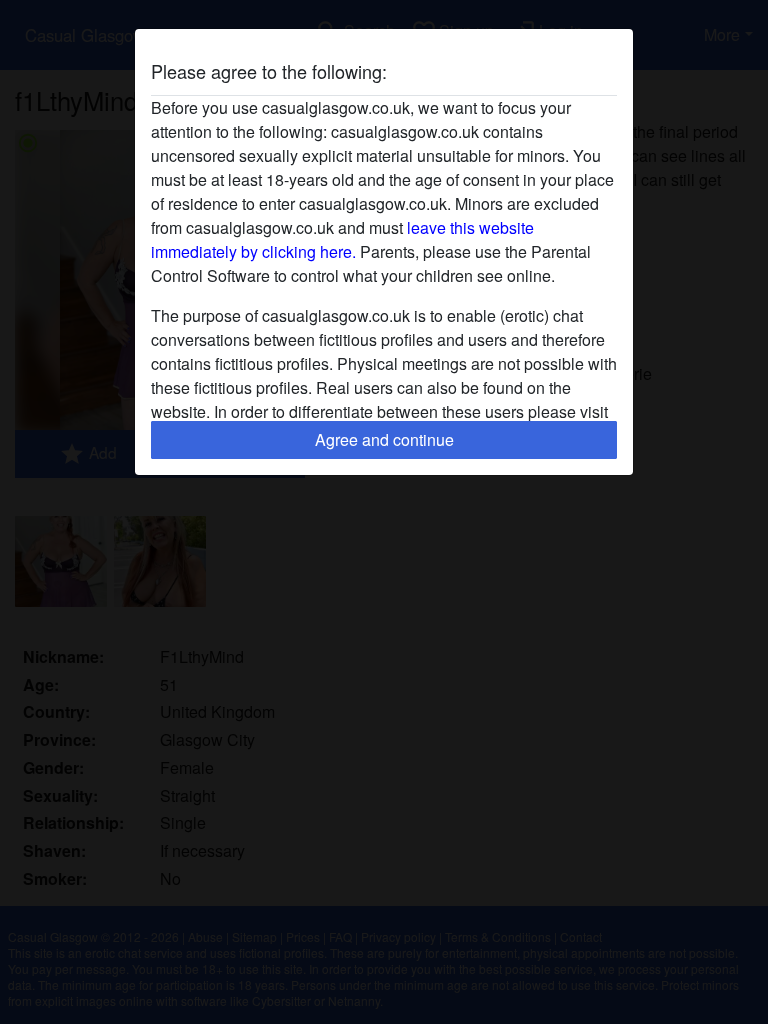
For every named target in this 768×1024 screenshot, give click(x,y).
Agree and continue (384, 439)
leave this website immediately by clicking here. (342, 239)
